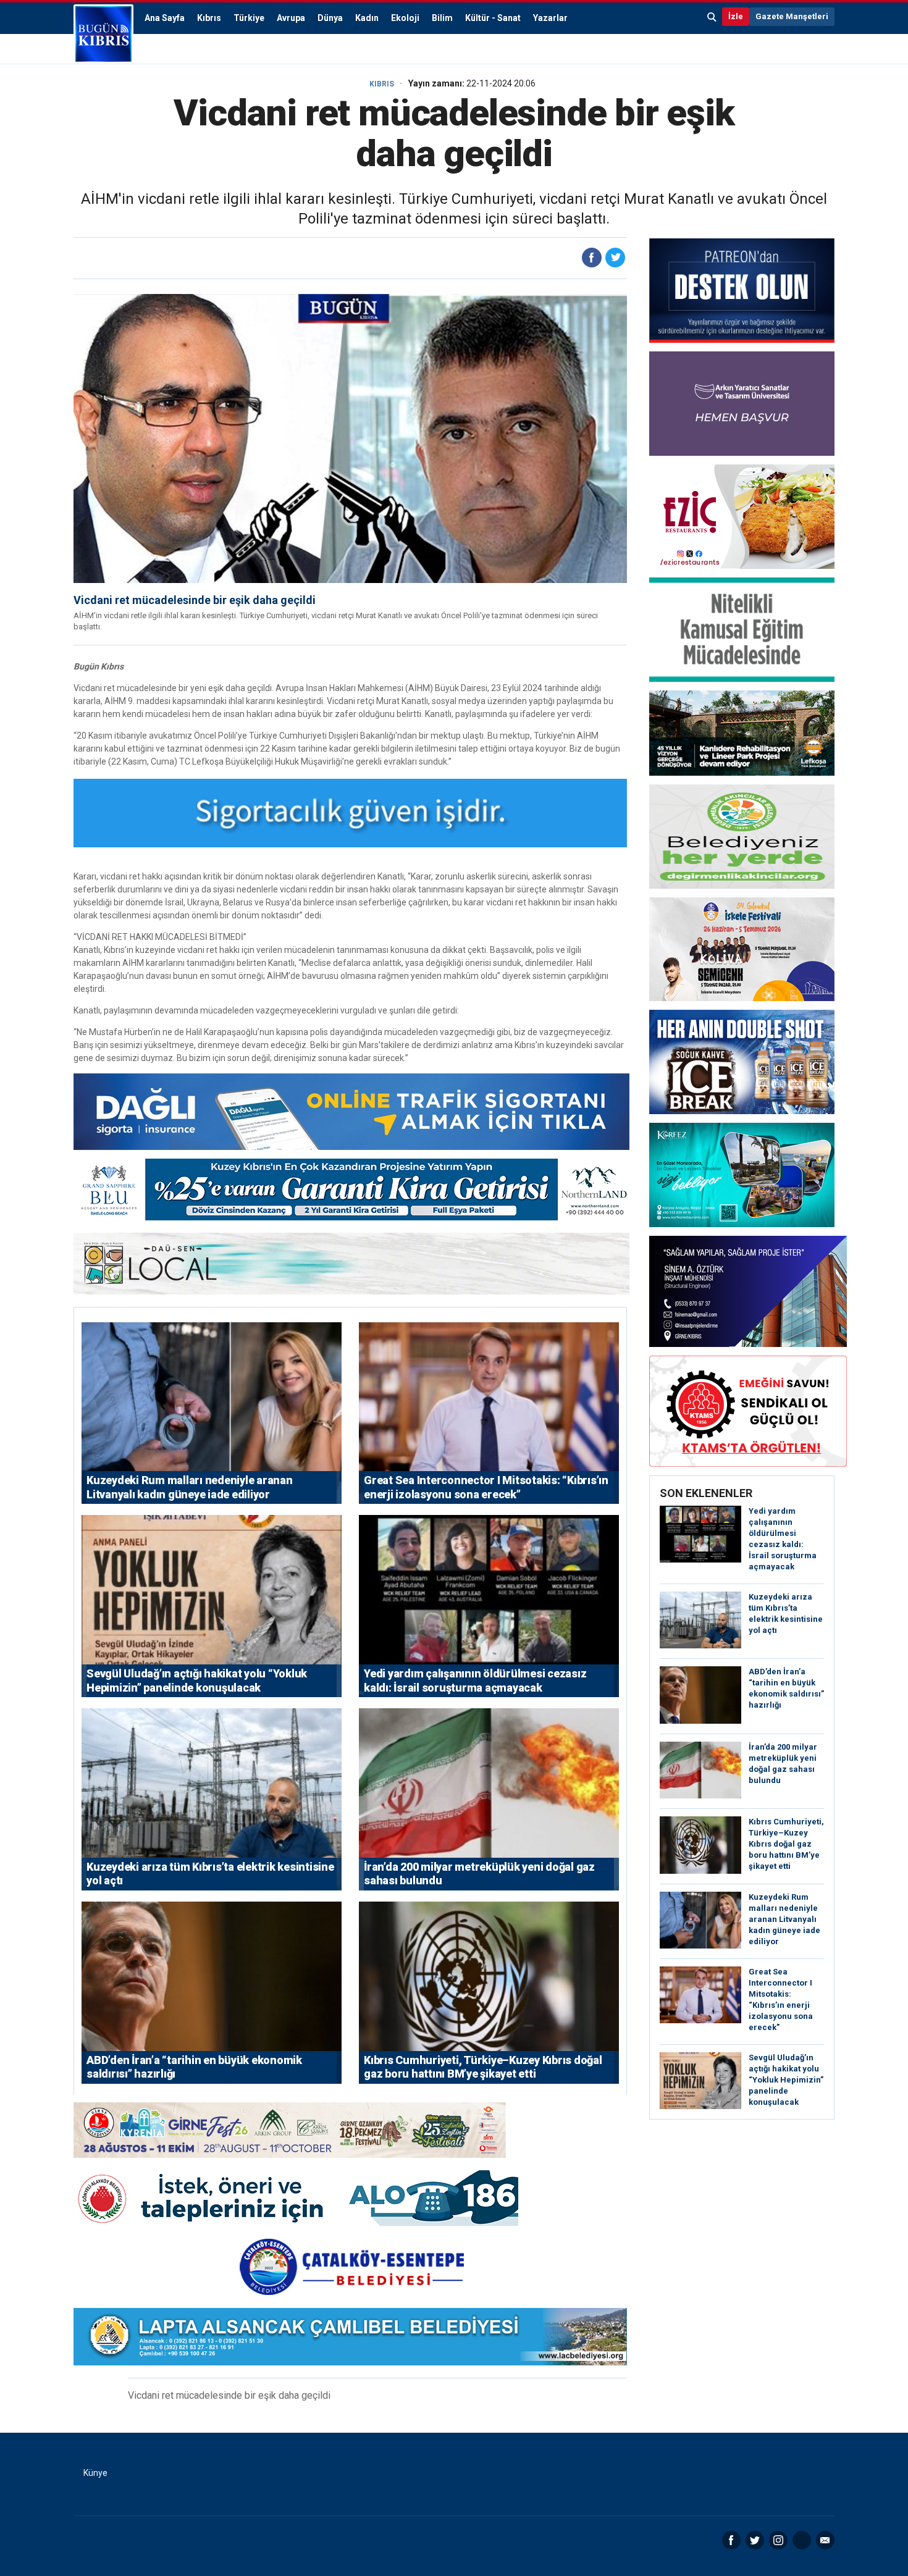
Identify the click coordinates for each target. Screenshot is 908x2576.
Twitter (755, 2540)
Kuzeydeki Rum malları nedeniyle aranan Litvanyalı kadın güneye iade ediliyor (784, 1919)
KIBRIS (382, 84)
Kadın (367, 18)
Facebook (731, 2540)
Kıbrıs (209, 18)
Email (825, 2540)
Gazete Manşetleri (792, 16)
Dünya (330, 18)
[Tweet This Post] (615, 258)
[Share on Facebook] (592, 258)
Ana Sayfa (165, 18)
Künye (95, 2473)
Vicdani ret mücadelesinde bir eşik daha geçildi (195, 600)
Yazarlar (550, 18)
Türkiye (249, 18)
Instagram (778, 2540)
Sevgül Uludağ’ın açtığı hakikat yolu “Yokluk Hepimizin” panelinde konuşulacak (786, 2080)
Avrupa (291, 18)
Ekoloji (405, 18)
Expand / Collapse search (712, 17)
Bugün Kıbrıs (103, 34)
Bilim (442, 18)
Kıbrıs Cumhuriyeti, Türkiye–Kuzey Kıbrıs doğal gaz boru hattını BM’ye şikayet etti (786, 1844)
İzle (736, 16)
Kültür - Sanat (493, 18)
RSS (802, 2540)
